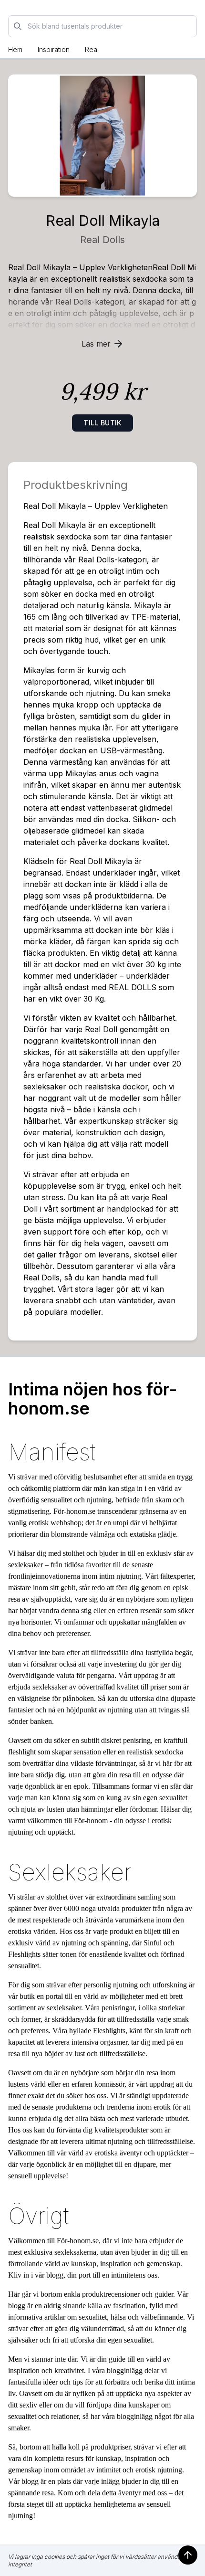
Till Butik (102, 423)
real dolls (102, 240)
